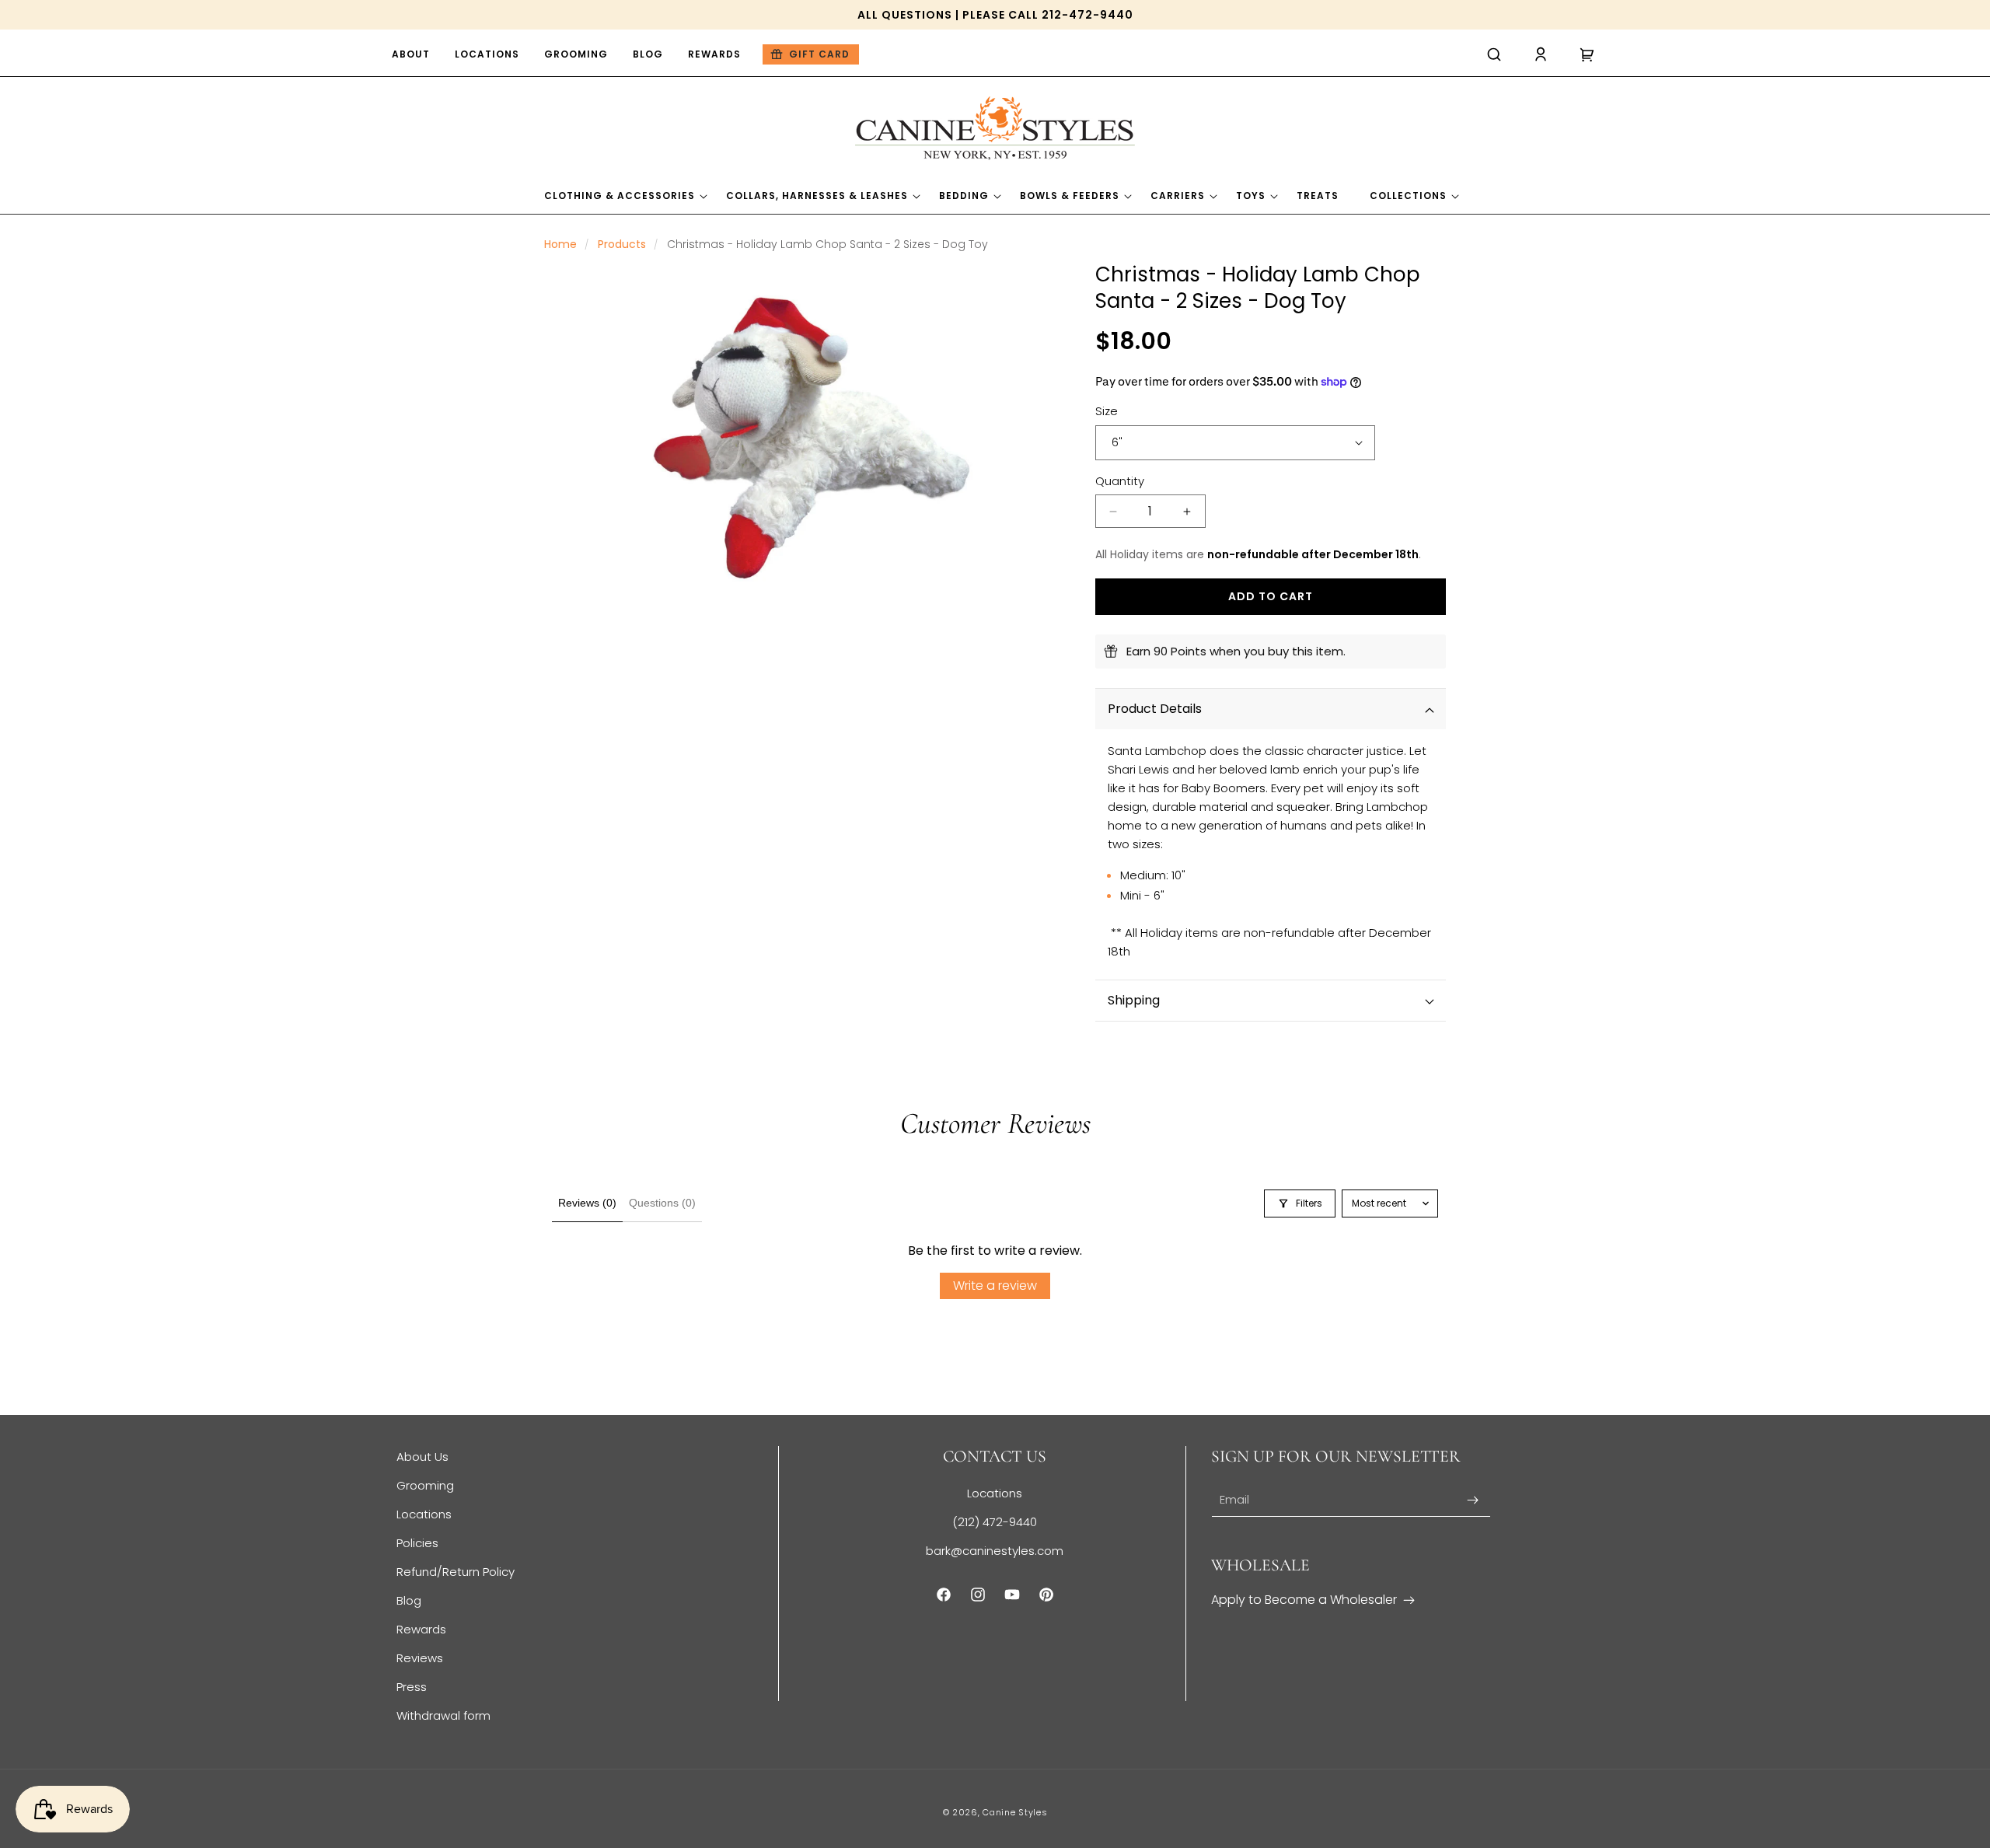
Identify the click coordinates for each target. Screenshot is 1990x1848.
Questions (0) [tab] (662, 1203)
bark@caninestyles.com (995, 1551)
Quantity (1120, 481)
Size (1107, 411)
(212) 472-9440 (995, 1522)
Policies (417, 1543)
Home (560, 244)
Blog (409, 1600)
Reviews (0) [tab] (587, 1203)
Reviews (420, 1658)
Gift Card (819, 54)
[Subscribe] (1473, 1500)
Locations (424, 1514)
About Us (422, 1457)
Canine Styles (1015, 1812)
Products (622, 244)
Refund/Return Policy (456, 1572)
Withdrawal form (443, 1715)
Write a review (995, 1286)
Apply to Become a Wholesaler (1304, 1600)
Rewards (421, 1629)
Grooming (425, 1485)
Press (412, 1687)
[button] (1494, 54)
